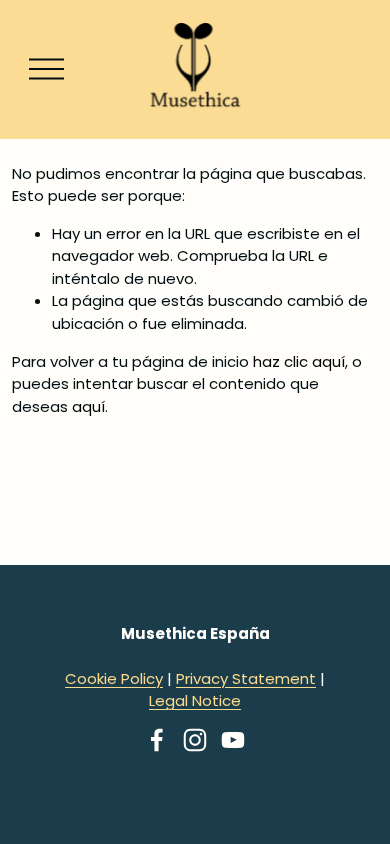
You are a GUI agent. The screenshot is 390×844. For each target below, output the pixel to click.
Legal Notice (195, 700)
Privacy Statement (246, 678)
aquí (88, 406)
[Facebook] (157, 740)
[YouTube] (233, 740)
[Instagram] (195, 740)
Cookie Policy (114, 678)
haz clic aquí (299, 361)
